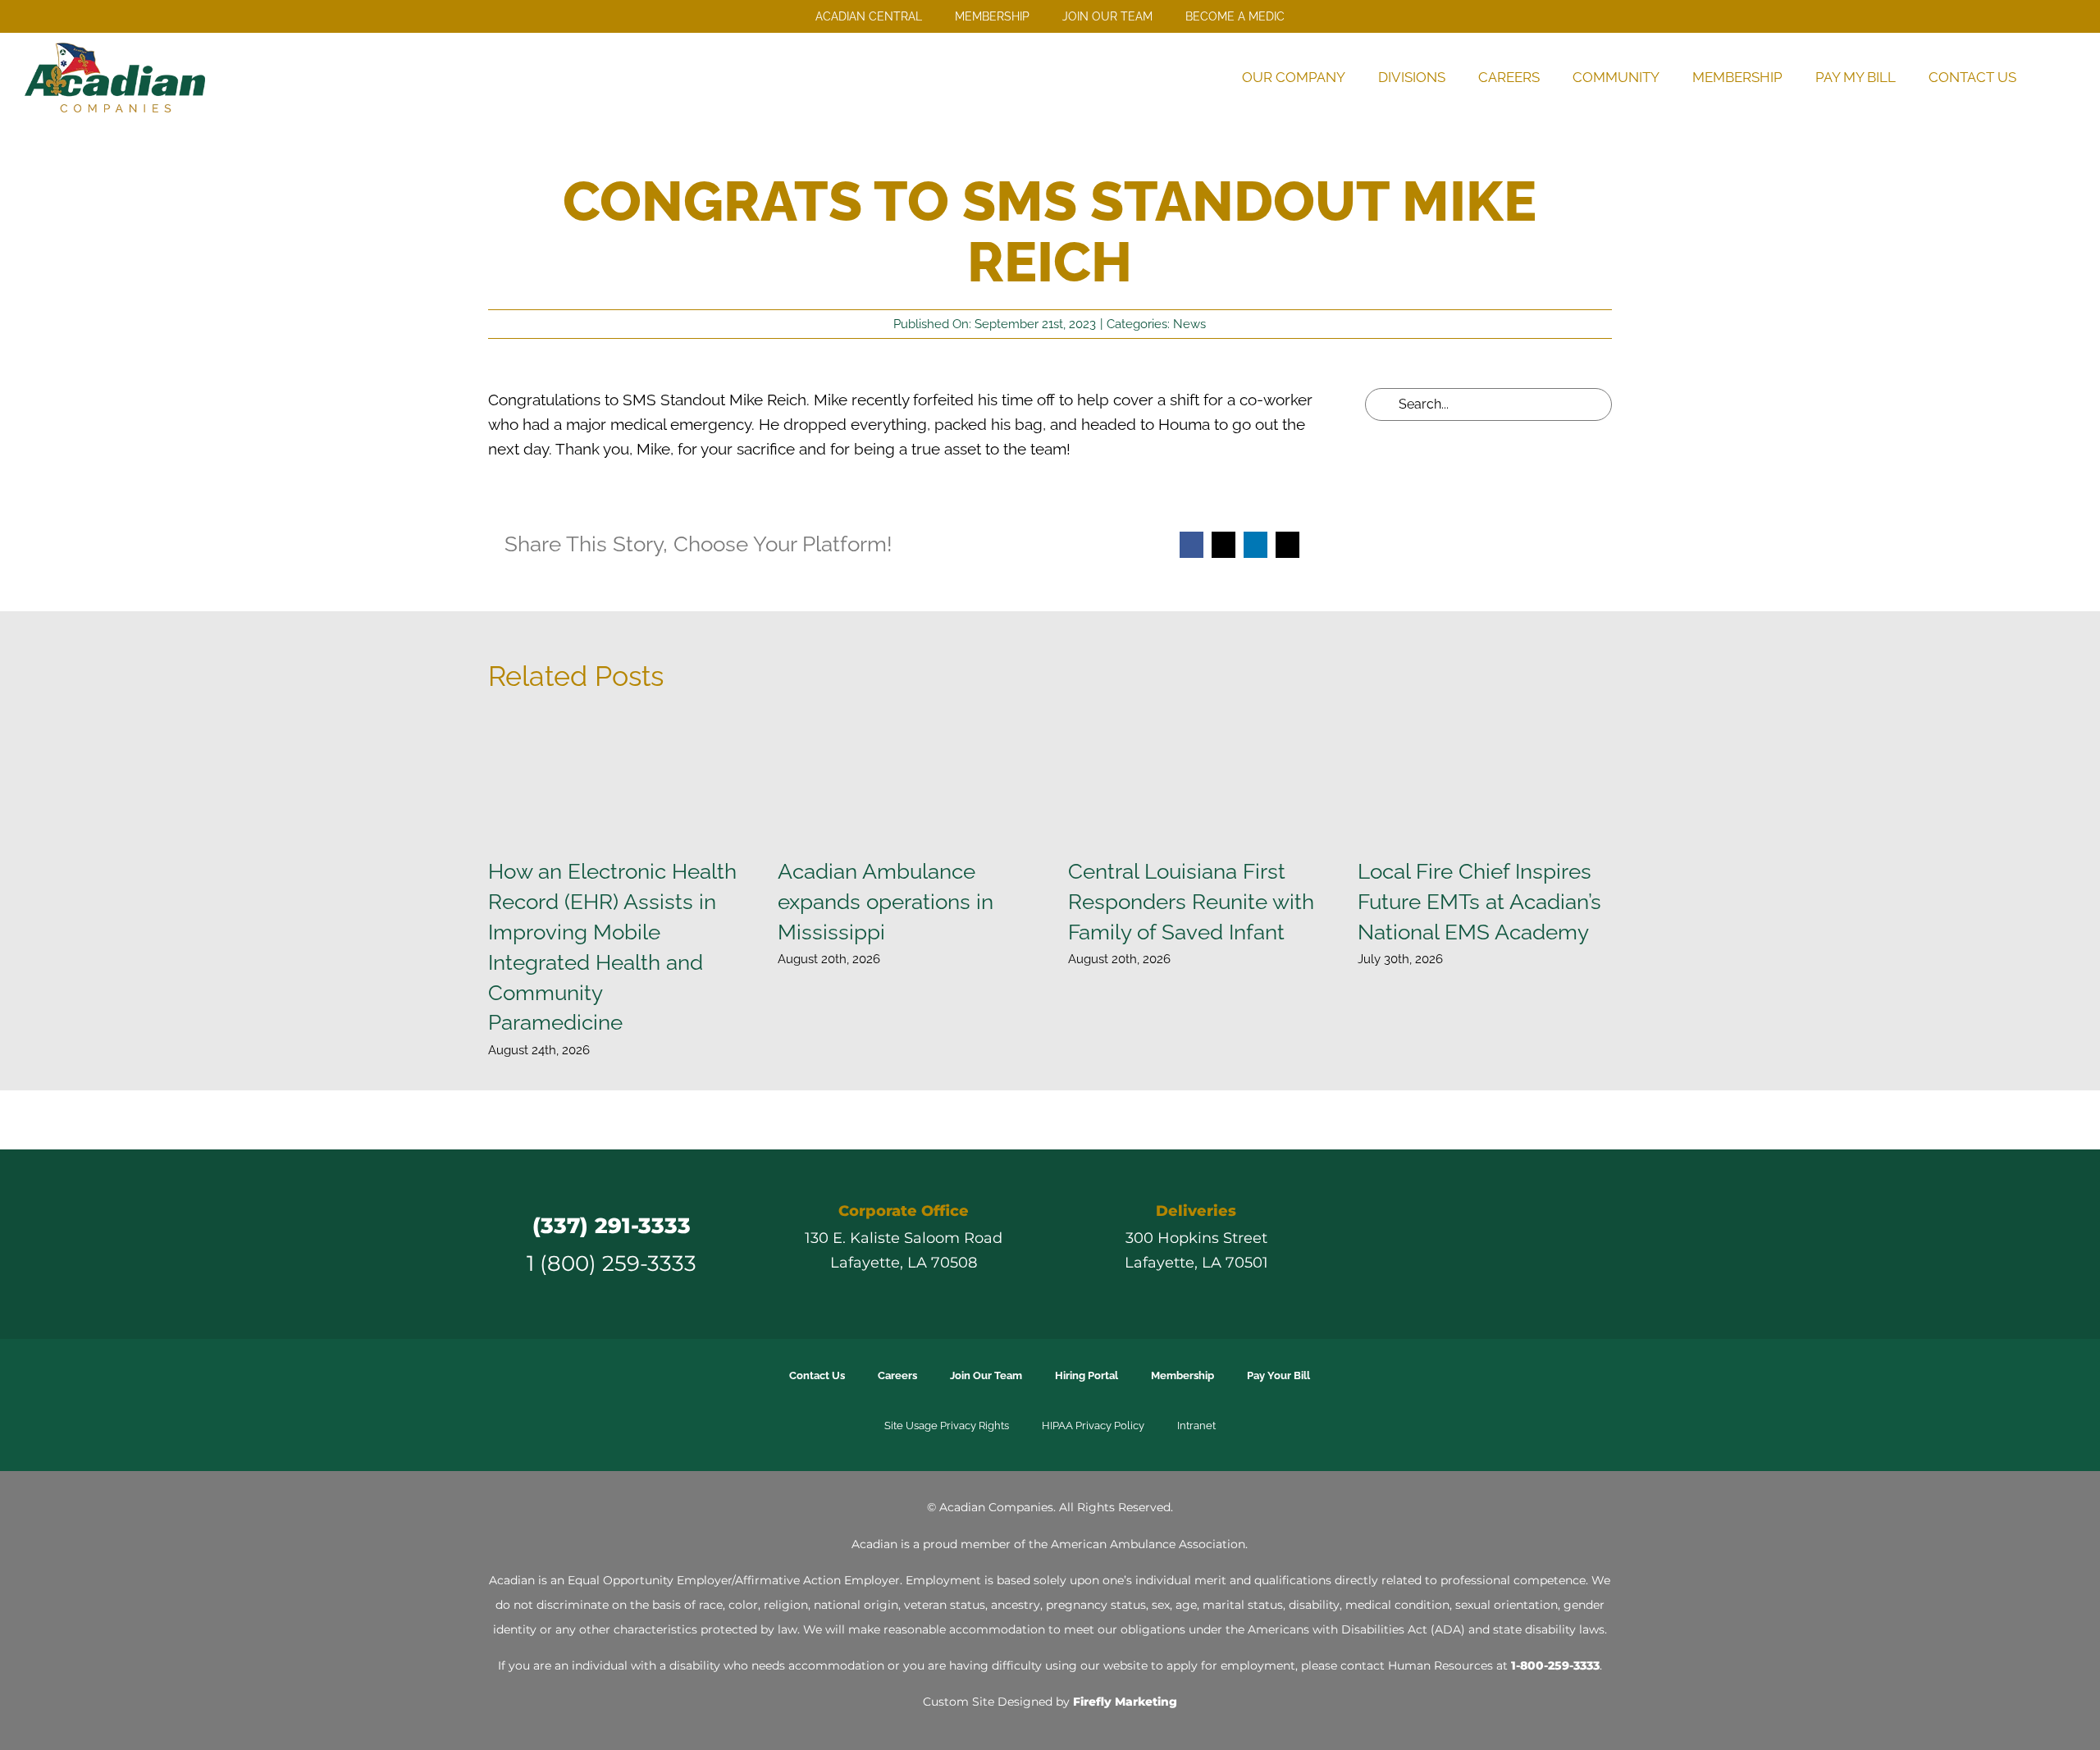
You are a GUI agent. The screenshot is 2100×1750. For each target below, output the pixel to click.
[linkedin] (1503, 1244)
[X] (1223, 545)
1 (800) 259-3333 (612, 1263)
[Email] (1287, 545)
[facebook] (1414, 1244)
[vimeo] (1532, 1244)
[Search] (2054, 78)
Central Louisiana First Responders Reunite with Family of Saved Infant (1191, 901)
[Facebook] (1192, 545)
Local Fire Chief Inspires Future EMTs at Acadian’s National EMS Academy (1479, 901)
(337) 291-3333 (612, 1225)
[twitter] (1444, 1244)
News (1189, 324)
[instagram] (1473, 1244)
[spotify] (1562, 1244)
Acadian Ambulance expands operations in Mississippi (886, 901)
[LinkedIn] (1255, 545)
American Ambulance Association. (1149, 1544)
